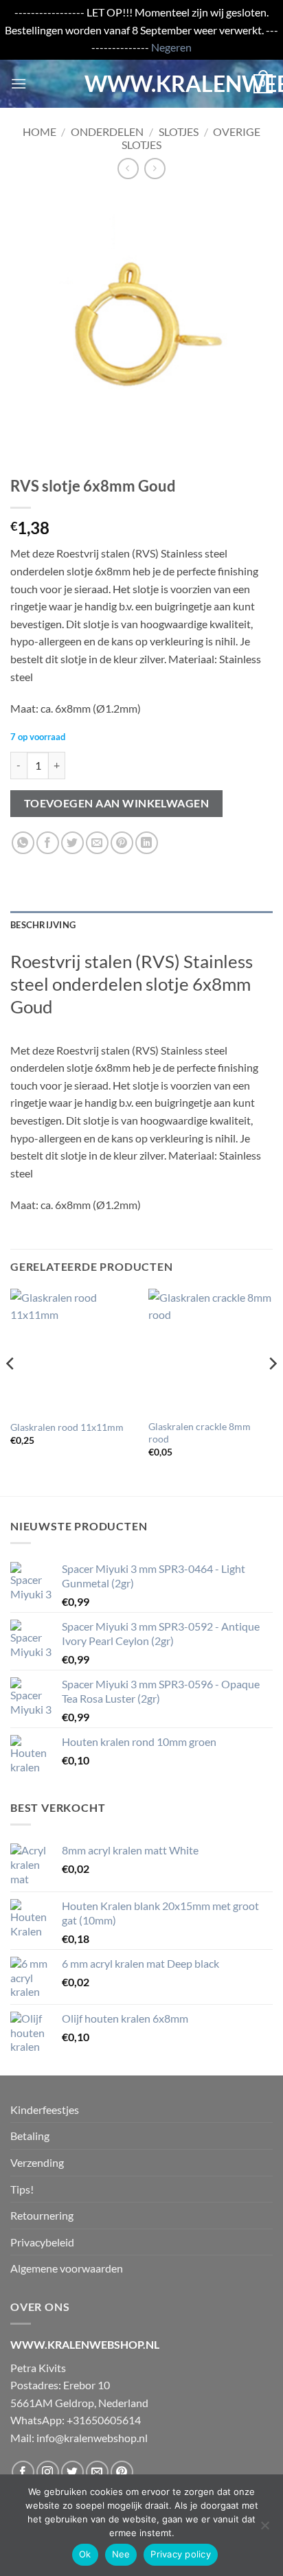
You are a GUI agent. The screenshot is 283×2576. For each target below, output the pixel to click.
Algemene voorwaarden (67, 2268)
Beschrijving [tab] (43, 925)
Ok (85, 2554)
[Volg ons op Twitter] (72, 2472)
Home (39, 131)
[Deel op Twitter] (72, 843)
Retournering (42, 2215)
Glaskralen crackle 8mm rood (200, 1433)
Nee (121, 2554)
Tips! (22, 2189)
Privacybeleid (42, 2242)
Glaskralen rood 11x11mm (67, 1427)
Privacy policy (181, 2554)
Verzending (37, 2162)
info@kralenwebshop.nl (92, 2438)
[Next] (272, 1391)
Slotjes (179, 131)
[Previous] (11, 1391)
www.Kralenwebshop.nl (141, 84)
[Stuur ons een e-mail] (97, 2472)
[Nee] (264, 2529)
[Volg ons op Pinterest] (122, 2472)
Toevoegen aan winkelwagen (117, 803)
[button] (19, 83)
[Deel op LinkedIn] (147, 843)
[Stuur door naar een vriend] (97, 843)
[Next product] (128, 169)
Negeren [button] (171, 47)
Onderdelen (107, 131)
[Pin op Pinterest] (122, 843)
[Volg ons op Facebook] (23, 2472)
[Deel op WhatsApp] (23, 843)
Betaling (30, 2136)
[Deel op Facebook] (48, 843)
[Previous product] (155, 169)
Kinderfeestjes (45, 2109)
